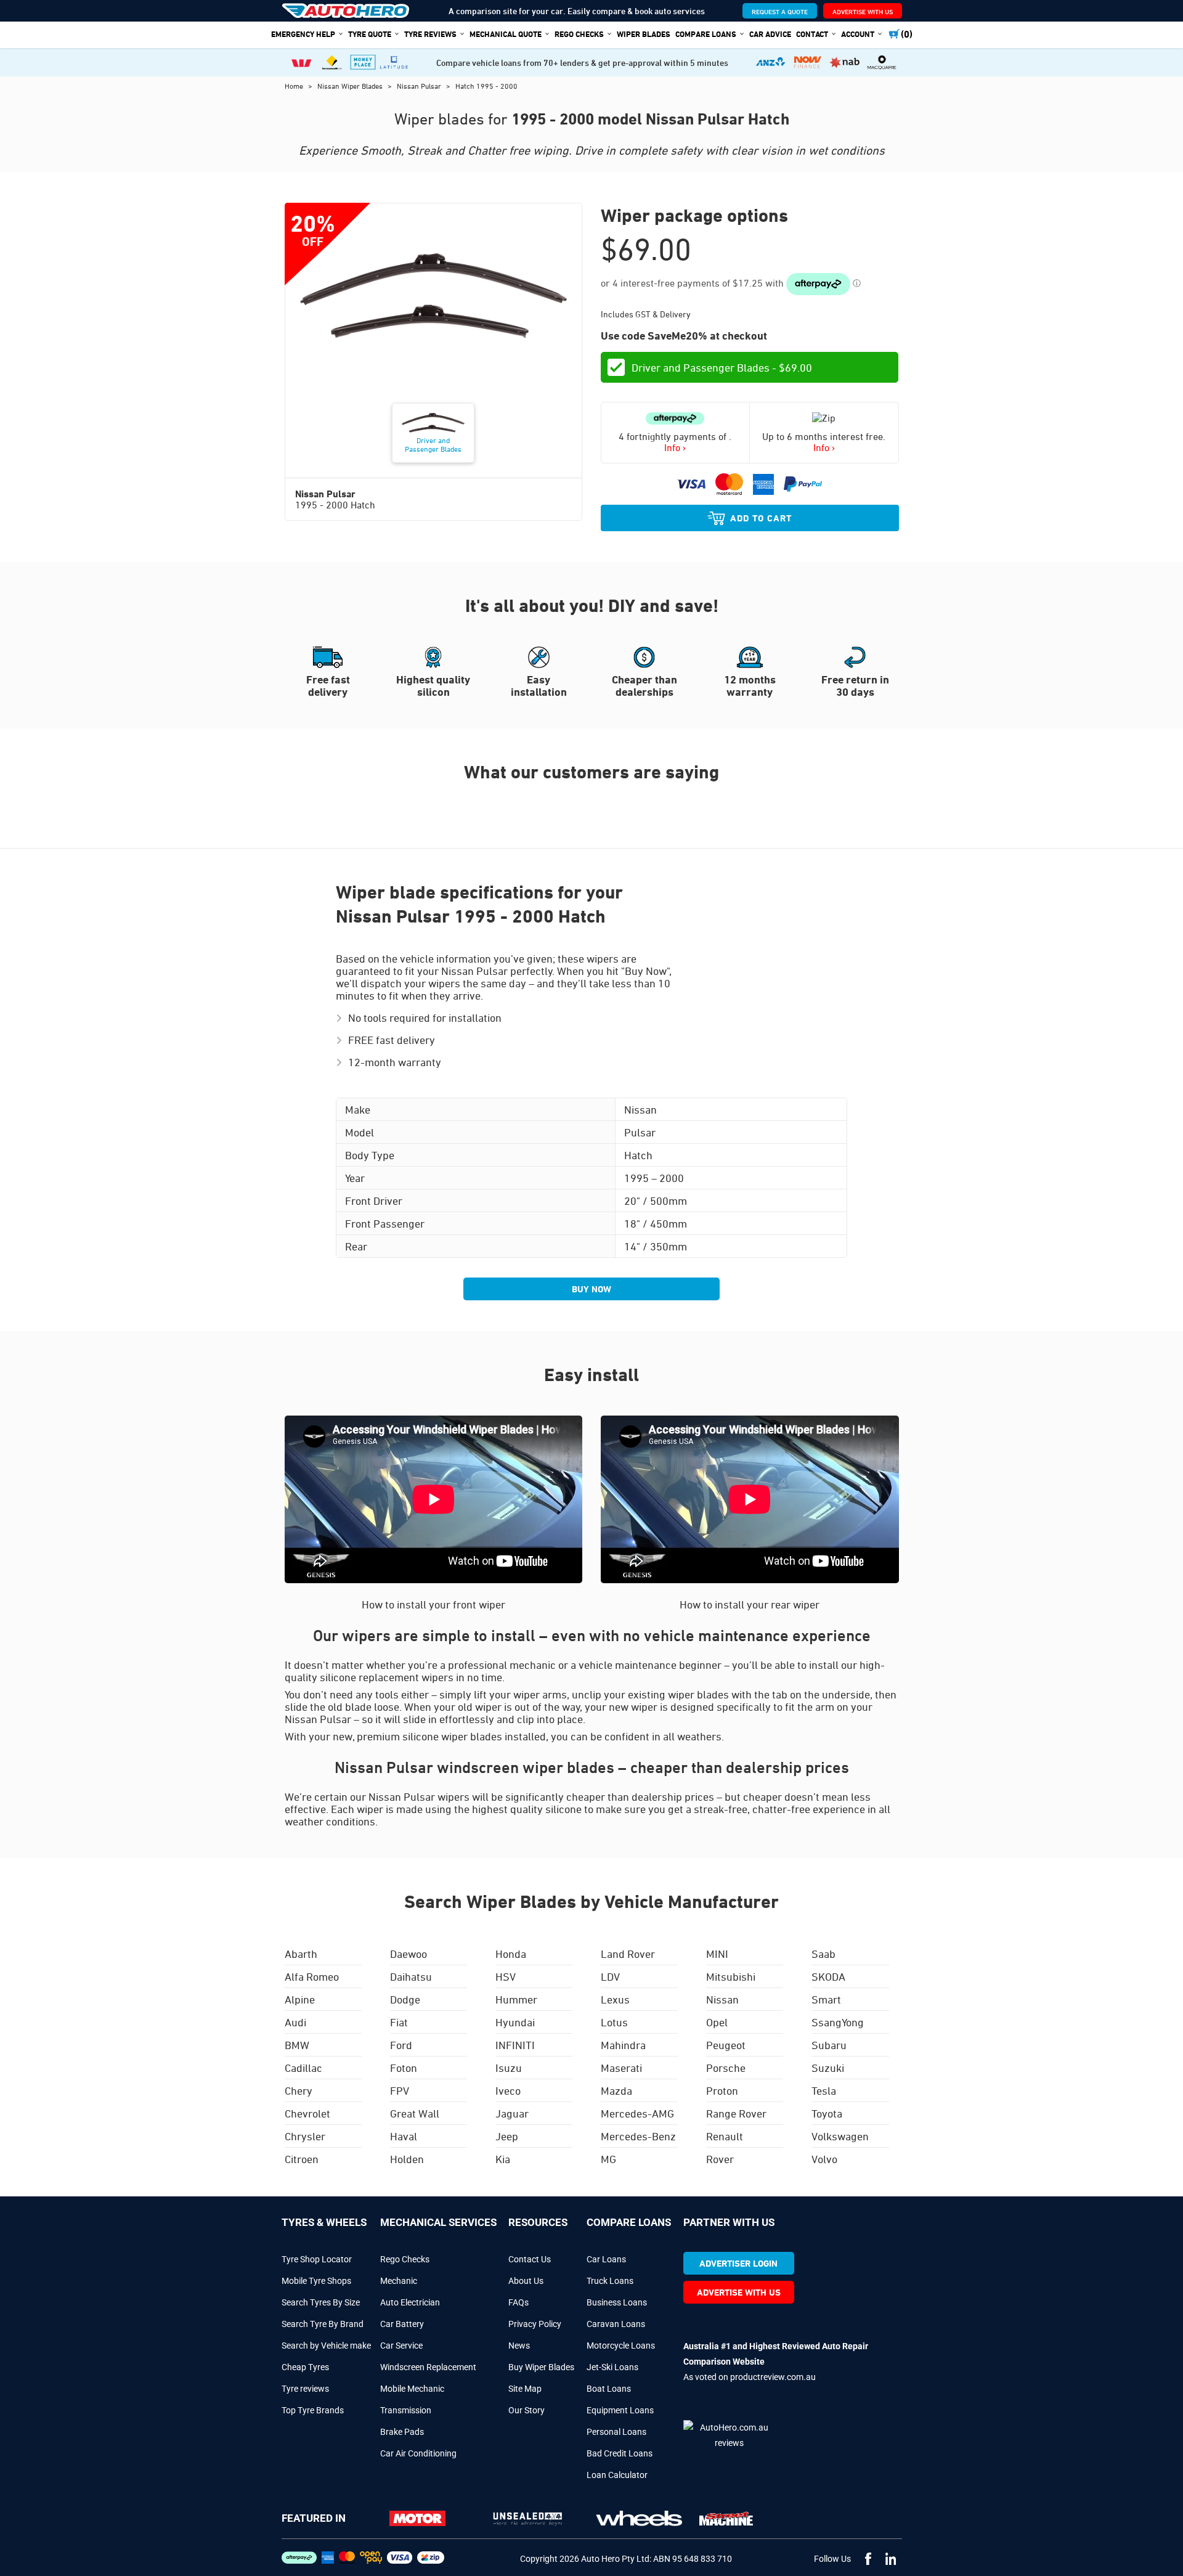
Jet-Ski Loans (612, 2367)
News (519, 2346)
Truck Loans (610, 2281)
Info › (675, 447)
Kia (503, 2159)
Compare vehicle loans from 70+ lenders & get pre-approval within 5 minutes (582, 63)
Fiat (399, 2022)
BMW (297, 2045)
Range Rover (736, 2113)
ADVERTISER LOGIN (738, 2263)
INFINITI (515, 2045)
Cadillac (303, 2068)
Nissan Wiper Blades (351, 86)
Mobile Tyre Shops (316, 2281)
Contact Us (530, 2259)
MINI (717, 1954)
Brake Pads (402, 2432)
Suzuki (828, 2068)
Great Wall (415, 2113)
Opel (717, 2022)
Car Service (401, 2346)
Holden (407, 2159)
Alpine (300, 1999)
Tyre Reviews (430, 34)
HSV (506, 1976)
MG (608, 2159)
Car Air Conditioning (418, 2453)
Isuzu (509, 2068)
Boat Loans (609, 2389)
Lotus (614, 2022)
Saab (823, 1954)
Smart (826, 1999)
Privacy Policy (535, 2324)
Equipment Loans (620, 2410)
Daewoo (409, 1954)
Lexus (615, 1999)
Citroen (302, 2159)
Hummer (516, 1999)
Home (295, 86)
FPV (400, 2090)
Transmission (406, 2410)
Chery (299, 2090)
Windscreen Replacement (428, 2367)
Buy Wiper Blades (541, 2367)
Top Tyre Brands (313, 2410)
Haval (404, 2136)
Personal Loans (616, 2432)
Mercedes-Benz (638, 2136)
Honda (511, 1954)
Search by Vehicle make (326, 2346)
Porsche (726, 2068)
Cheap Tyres (305, 2367)
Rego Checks (405, 2259)
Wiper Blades (644, 34)
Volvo (824, 2159)
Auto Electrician (410, 2302)
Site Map (525, 2389)
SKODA (828, 1976)
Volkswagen (840, 2136)
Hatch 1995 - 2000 (486, 86)
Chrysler (305, 2136)
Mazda (616, 2090)
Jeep (507, 2136)
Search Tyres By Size (321, 2302)
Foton (404, 2068)
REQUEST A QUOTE (780, 11)
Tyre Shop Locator (317, 2259)
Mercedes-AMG (637, 2113)
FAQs (518, 2302)
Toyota (827, 2113)
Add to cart (761, 518)
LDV (610, 1976)
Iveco (508, 2090)
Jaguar (512, 2113)
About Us (526, 2281)
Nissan (722, 1999)
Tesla (824, 2090)
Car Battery (402, 2324)
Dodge (405, 1999)
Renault (725, 2136)
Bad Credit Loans (620, 2453)
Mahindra (623, 2045)
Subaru (829, 2045)
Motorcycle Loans (621, 2346)
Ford (401, 2045)
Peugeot (726, 2045)
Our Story (526, 2410)
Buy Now (591, 1289)
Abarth (301, 1954)
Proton (722, 2090)
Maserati (621, 2068)
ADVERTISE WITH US (863, 11)
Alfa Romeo (312, 1976)
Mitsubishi (731, 1976)
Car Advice (770, 34)
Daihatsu (411, 1976)
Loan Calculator (617, 2475)
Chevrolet (307, 2113)
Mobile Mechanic (412, 2389)
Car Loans (606, 2259)
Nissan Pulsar (420, 86)
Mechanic (399, 2281)
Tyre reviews (305, 2389)
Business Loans (617, 2302)
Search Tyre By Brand (323, 2324)
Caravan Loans (616, 2324)
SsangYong (838, 2022)
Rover (720, 2159)
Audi (295, 2022)
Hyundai (515, 2022)
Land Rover (628, 1954)
